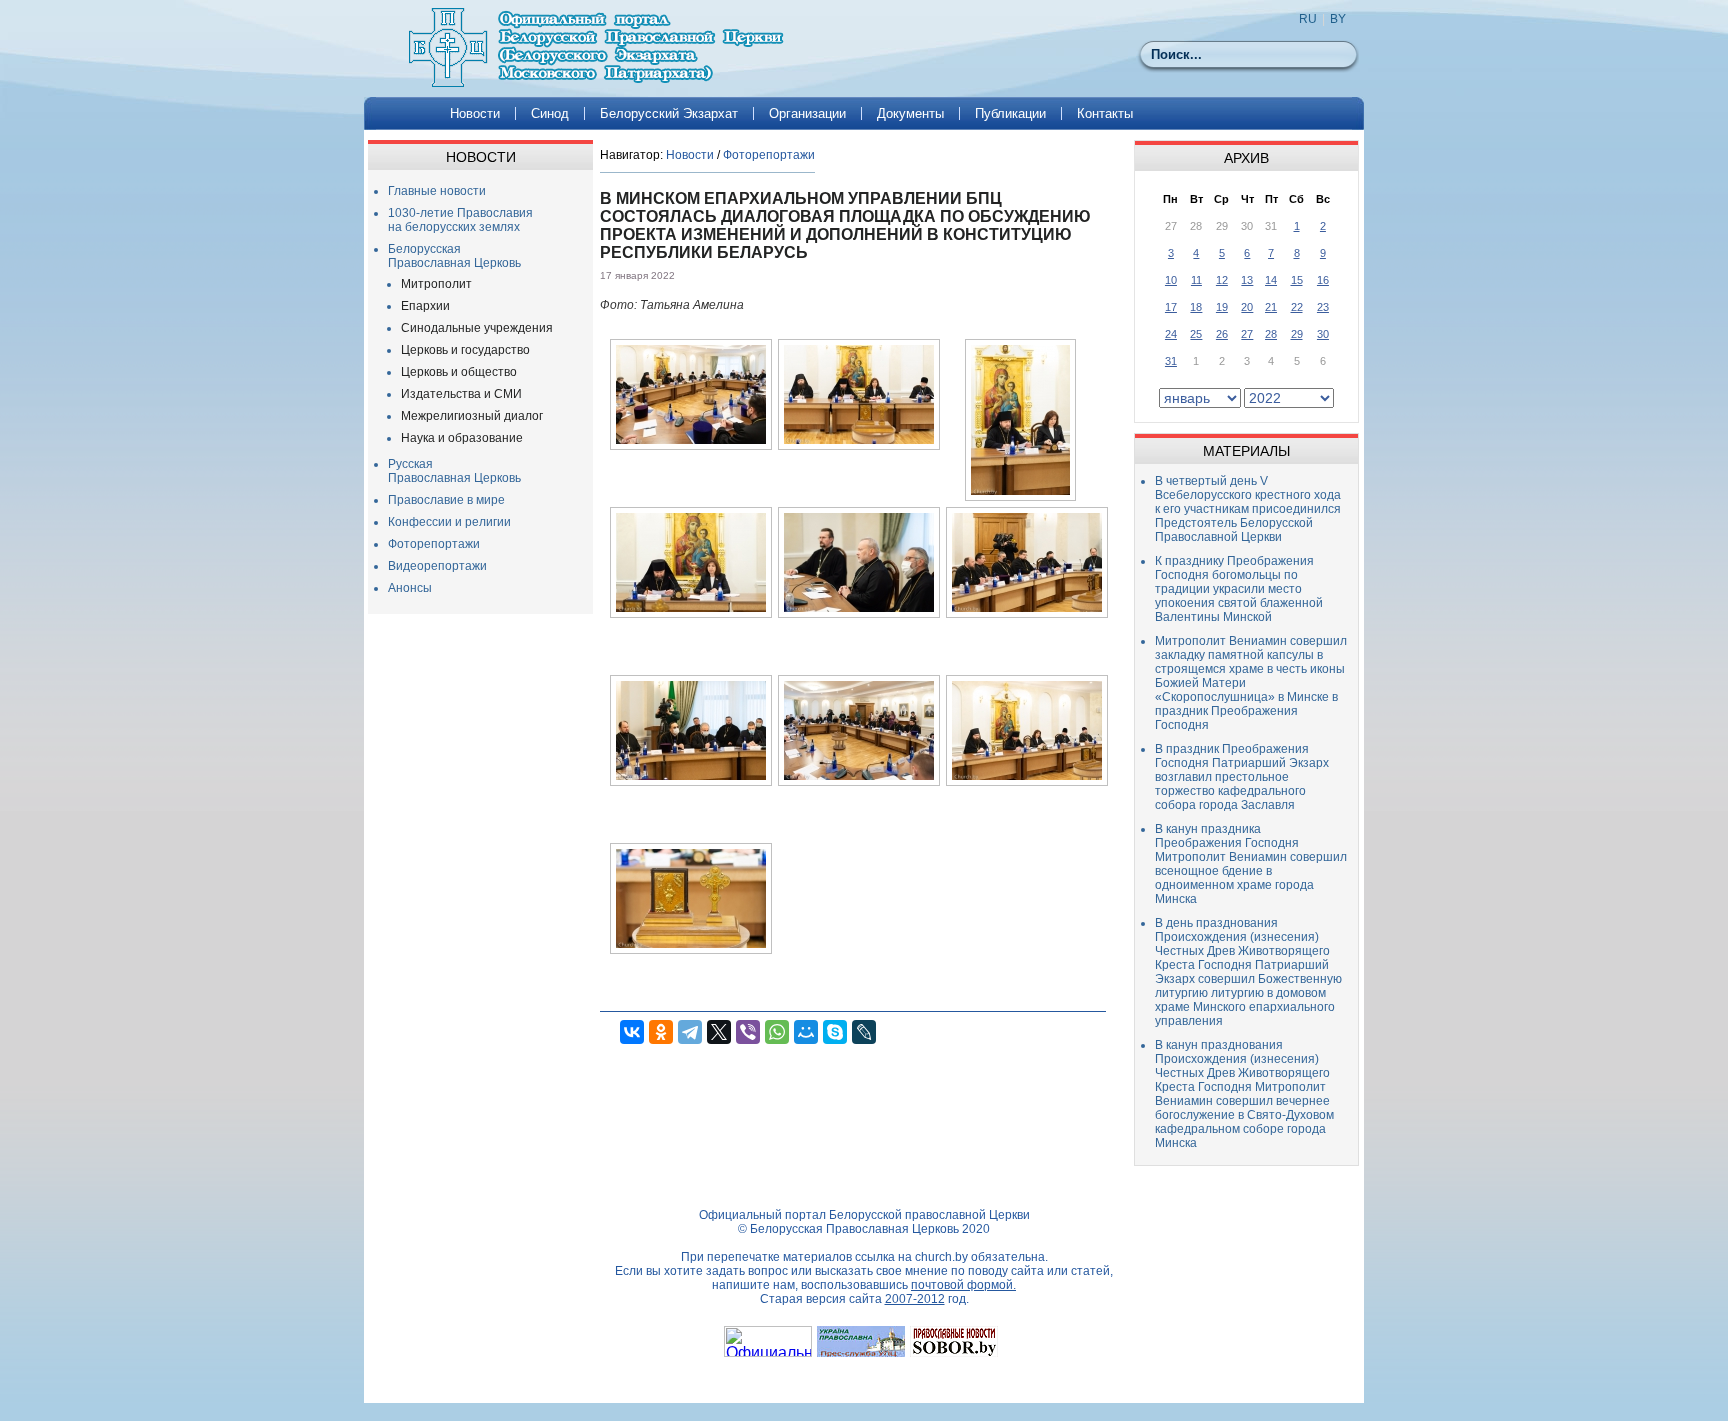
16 (1323, 280)
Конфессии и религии (449, 522)
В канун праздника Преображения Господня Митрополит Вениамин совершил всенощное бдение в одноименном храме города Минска (1251, 864)
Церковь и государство (465, 350)
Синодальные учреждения (477, 328)
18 (1196, 307)
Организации (807, 113)
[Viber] (748, 1032)
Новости (475, 113)
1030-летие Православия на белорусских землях (460, 220)
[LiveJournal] (864, 1032)
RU (1308, 19)
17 (1171, 307)
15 (1297, 280)
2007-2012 (915, 1299)
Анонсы (410, 588)
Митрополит (436, 284)
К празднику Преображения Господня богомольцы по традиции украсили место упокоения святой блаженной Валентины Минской (1239, 589)
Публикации (1010, 113)
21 (1271, 307)
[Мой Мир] (806, 1032)
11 (1196, 280)
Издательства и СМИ (461, 394)
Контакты (1105, 113)
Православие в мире (446, 500)
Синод (550, 113)
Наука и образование (462, 438)
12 (1222, 280)
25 (1196, 334)
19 (1222, 307)
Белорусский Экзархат (669, 113)
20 (1247, 307)
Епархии (425, 306)
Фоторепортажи (434, 544)
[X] (719, 1032)
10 (1171, 280)
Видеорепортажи (437, 566)
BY (1338, 19)
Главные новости (437, 191)
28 (1271, 334)
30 (1323, 334)
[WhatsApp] (777, 1032)
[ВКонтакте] (632, 1032)
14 (1271, 280)
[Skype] (835, 1032)
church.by (941, 1257)
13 (1247, 280)
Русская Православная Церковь (454, 471)
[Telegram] (690, 1032)
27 (1247, 334)
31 (1171, 361)
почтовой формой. (963, 1285)
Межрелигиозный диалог (472, 416)
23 (1323, 307)
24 (1171, 334)
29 (1297, 334)
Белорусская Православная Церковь (454, 256)
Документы (910, 113)
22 (1297, 307)
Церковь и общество (459, 372)
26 (1222, 334)
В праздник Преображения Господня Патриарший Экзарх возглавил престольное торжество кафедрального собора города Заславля (1242, 777)
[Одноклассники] (661, 1032)
